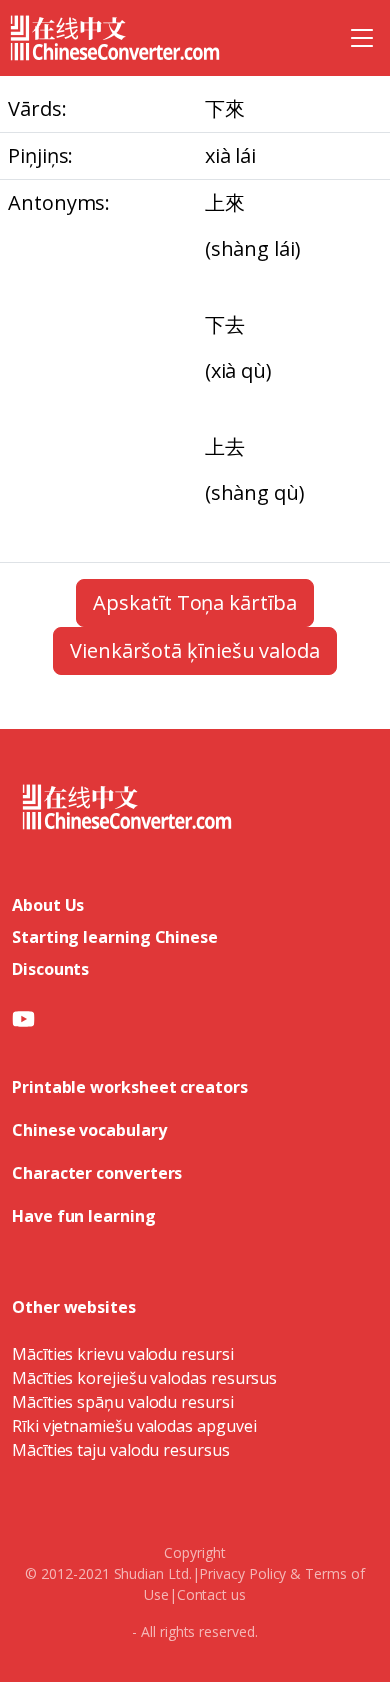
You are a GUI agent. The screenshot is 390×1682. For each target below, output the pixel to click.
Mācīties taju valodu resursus (121, 1450)
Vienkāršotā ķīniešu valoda (195, 650)
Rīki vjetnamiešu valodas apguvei (134, 1426)
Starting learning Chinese (115, 937)
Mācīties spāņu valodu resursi (123, 1402)
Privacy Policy (242, 1573)
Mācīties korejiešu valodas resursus (144, 1378)
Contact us (211, 1594)
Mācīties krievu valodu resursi (123, 1354)
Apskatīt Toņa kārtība (194, 602)
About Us (48, 905)
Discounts (50, 969)
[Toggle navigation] (362, 38)
